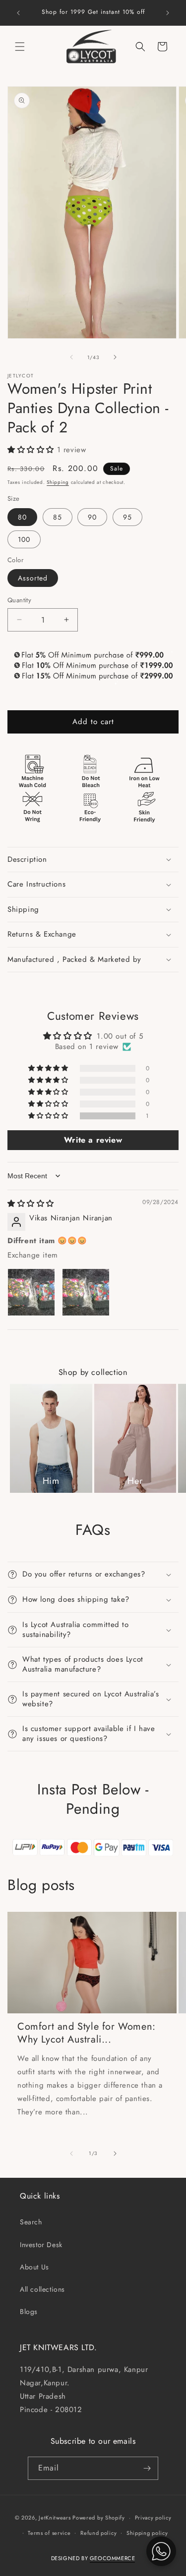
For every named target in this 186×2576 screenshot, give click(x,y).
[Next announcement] (168, 13)
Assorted (33, 578)
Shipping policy (147, 2533)
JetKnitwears (55, 2518)
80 (22, 517)
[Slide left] (71, 357)
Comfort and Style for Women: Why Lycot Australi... (87, 2033)
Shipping (58, 482)
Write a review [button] (93, 1140)
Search (31, 2222)
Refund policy (98, 2533)
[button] (20, 47)
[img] (31, 1204)
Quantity (19, 600)
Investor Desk (41, 2245)
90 (92, 517)
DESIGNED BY (93, 2558)
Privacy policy (153, 2518)
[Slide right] (115, 357)
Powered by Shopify (99, 2518)
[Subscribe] (147, 2468)
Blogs (29, 2312)
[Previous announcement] (18, 13)
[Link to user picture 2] (86, 1292)
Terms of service (49, 2533)
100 (24, 539)
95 (127, 517)
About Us (34, 2267)
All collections (42, 2289)
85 (58, 517)
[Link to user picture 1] (31, 1292)
